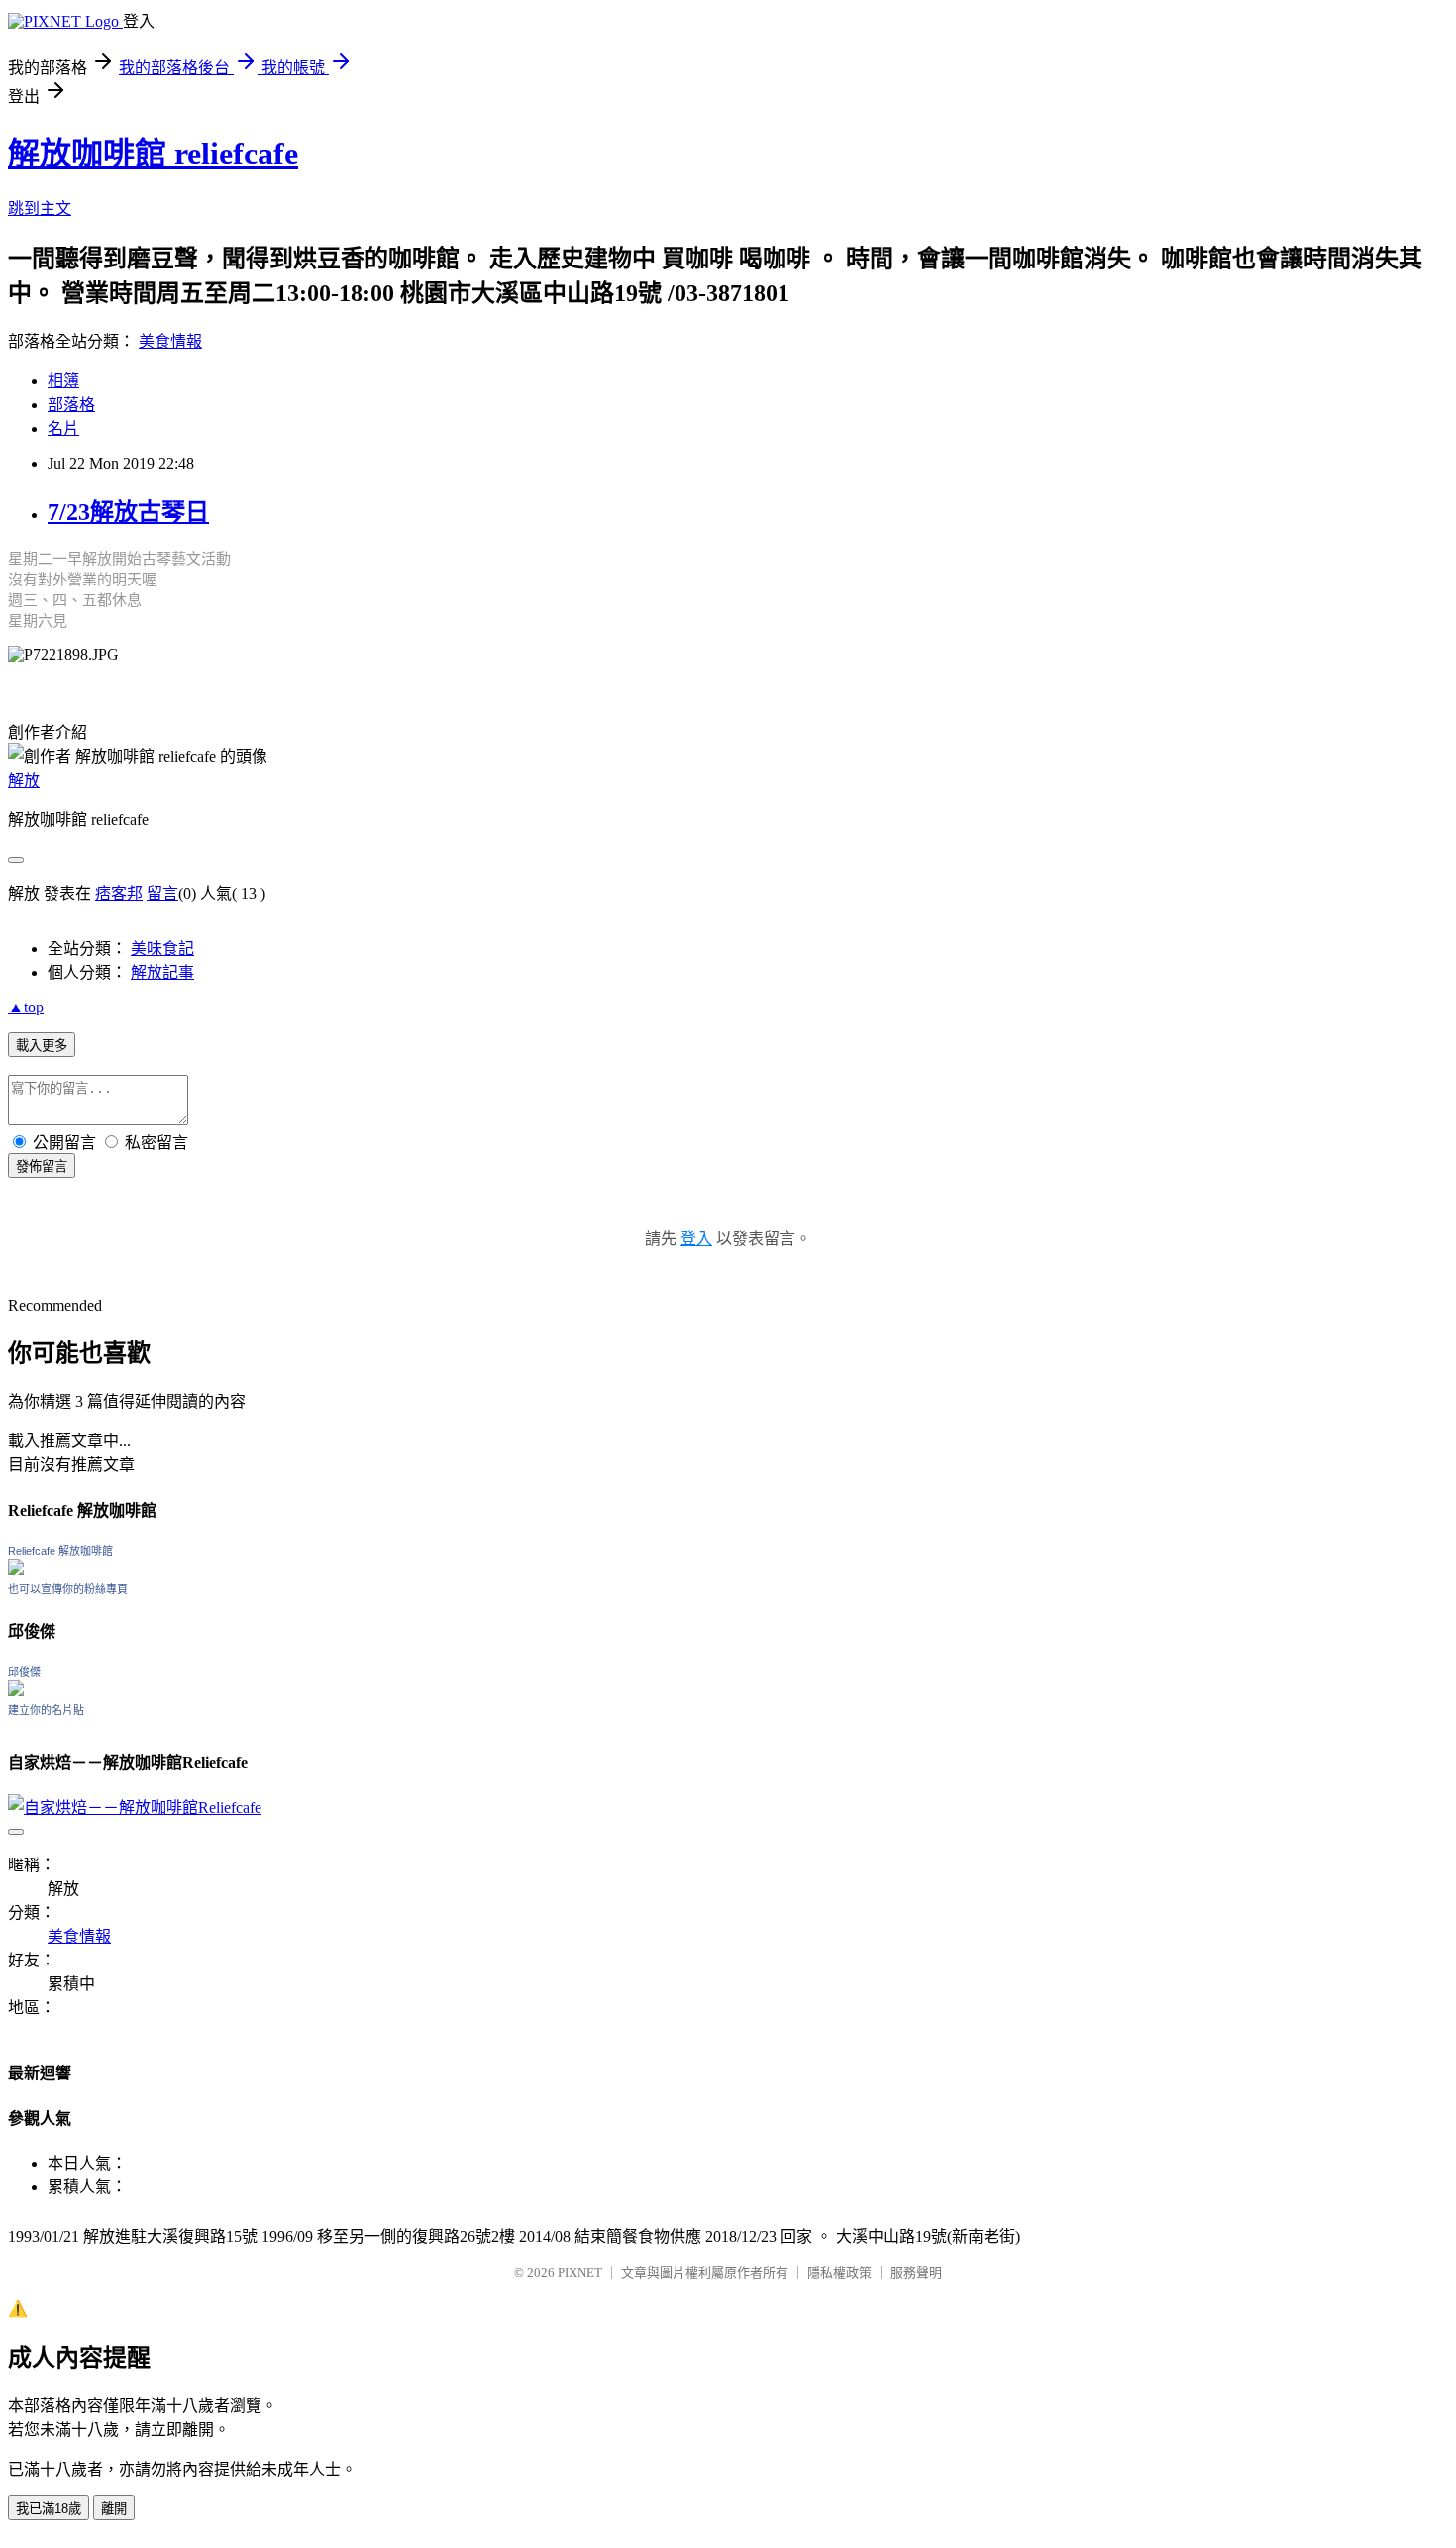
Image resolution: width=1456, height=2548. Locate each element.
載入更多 (42, 1046)
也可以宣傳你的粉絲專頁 (68, 1589)
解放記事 (162, 972)
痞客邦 (119, 893)
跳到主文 (40, 209)
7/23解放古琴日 (128, 512)
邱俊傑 (24, 1672)
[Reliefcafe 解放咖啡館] (16, 1570)
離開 (114, 2509)
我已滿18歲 (49, 2509)
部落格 (71, 405)
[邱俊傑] (16, 1691)
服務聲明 (916, 2272)
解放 (24, 780)
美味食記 (162, 949)
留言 (162, 893)
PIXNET (580, 2272)
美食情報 (170, 341)
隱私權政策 (839, 2272)
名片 (63, 428)
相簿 (63, 381)
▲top (26, 1007)
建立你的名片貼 (46, 1710)
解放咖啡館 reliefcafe (153, 154)
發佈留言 (42, 1167)
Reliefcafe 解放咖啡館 (60, 1551)
